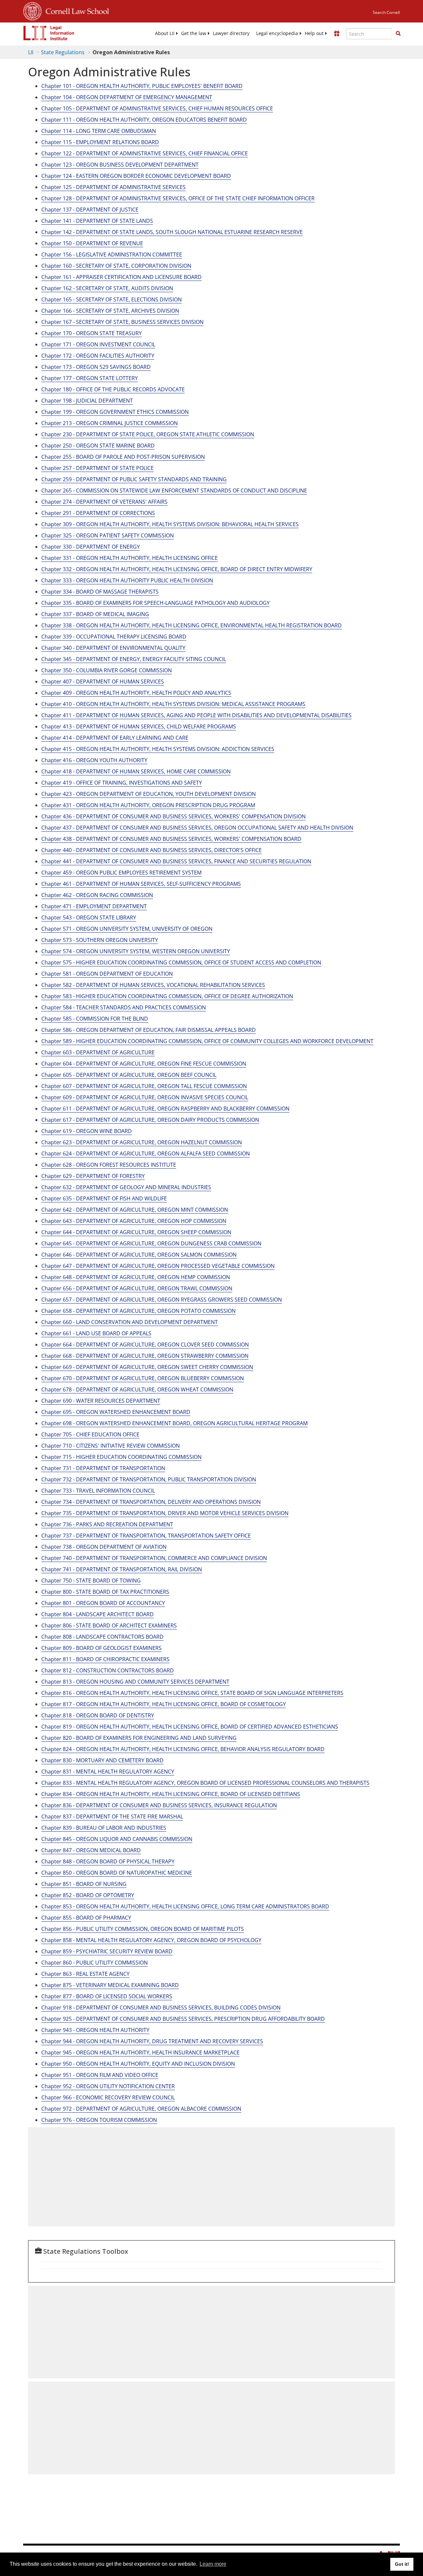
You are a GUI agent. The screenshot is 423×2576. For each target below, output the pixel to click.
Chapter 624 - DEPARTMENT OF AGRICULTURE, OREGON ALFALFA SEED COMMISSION (146, 1153)
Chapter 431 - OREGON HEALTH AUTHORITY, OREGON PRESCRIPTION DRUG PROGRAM (148, 805)
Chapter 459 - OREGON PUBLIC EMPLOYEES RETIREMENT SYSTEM (121, 873)
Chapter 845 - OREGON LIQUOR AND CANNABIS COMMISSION (117, 1839)
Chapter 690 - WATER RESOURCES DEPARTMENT (101, 1401)
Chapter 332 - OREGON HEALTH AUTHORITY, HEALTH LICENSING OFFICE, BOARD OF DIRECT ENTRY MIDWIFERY (177, 569)
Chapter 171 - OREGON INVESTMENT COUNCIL (98, 344)
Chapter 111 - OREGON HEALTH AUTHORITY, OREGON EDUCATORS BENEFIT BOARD (144, 120)
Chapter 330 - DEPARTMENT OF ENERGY (91, 547)
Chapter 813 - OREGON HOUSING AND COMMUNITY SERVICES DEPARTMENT (135, 1682)
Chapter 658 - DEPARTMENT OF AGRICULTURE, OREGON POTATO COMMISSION (138, 1311)
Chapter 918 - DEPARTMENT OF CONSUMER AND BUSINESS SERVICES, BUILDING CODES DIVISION (161, 2008)
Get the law (194, 33)
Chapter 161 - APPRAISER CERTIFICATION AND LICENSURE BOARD (121, 277)
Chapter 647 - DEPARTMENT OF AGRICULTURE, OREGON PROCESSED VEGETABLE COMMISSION (158, 1266)
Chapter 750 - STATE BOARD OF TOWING (91, 1581)
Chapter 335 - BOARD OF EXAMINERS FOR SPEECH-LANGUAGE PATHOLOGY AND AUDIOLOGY (155, 603)
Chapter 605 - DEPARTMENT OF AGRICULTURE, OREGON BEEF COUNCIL (129, 1075)
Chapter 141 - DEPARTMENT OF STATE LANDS (97, 221)
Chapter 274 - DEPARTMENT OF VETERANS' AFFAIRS (104, 502)
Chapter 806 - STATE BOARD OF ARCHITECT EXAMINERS (109, 1625)
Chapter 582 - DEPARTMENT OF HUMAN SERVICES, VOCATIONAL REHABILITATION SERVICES (153, 985)
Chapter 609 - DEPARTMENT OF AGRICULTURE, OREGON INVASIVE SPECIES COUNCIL (145, 1097)
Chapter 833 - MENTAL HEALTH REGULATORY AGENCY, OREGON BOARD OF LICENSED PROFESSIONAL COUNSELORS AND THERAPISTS (205, 1783)
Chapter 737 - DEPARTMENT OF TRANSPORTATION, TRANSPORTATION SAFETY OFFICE (146, 1536)
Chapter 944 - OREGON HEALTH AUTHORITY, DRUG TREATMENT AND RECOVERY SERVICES (152, 2041)
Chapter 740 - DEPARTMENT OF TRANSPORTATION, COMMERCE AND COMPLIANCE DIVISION (154, 1558)
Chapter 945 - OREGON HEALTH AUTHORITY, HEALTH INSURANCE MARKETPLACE (140, 2052)
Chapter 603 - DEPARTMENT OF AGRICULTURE (98, 1052)
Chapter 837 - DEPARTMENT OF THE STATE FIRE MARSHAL (112, 1816)
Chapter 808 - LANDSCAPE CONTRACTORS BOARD (102, 1637)
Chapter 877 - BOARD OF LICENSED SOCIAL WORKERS (107, 1996)
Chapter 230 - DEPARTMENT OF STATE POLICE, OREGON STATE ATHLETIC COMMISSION (148, 434)
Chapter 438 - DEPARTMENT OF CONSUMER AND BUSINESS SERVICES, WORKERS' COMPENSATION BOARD (171, 839)
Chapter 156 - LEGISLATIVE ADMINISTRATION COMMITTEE (112, 254)
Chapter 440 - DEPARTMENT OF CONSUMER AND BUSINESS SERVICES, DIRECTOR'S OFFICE (152, 850)
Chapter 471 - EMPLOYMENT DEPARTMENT (94, 906)
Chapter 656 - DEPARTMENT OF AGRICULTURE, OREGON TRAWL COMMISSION (137, 1288)
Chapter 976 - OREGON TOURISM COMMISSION (99, 2120)
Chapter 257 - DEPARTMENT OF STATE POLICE (97, 468)
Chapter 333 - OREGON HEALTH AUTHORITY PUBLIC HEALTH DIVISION (127, 580)
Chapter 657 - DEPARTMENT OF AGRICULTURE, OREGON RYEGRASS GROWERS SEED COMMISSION (162, 1300)
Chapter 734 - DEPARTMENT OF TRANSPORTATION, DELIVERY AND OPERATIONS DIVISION (151, 1502)
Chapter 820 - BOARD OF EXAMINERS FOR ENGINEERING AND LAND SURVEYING (139, 1738)
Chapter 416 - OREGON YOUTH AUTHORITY (94, 760)
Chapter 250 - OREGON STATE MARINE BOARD (98, 446)
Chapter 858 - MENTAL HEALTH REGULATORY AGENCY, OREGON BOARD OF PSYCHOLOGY (151, 1940)
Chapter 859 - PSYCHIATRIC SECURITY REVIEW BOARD (107, 1951)
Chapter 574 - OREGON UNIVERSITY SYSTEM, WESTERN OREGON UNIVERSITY (136, 951)
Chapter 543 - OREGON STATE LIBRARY (89, 917)
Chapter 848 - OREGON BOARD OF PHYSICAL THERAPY (108, 1861)
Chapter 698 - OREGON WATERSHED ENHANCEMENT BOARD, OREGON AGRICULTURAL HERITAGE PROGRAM (174, 1423)
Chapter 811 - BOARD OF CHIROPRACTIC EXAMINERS (105, 1659)
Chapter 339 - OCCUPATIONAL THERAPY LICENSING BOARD (114, 637)
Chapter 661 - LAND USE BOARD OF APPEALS (96, 1333)
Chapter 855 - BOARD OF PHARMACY (86, 1918)
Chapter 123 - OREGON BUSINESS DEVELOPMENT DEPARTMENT (120, 165)
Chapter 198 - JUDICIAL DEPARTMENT (87, 401)
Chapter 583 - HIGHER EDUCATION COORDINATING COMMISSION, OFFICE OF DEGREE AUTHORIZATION (167, 996)
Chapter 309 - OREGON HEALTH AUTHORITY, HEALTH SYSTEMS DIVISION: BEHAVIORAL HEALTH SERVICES (170, 524)
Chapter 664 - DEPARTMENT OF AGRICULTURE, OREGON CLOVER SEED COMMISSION (145, 1345)
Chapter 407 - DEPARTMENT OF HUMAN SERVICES (103, 682)
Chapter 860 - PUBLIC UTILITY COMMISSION (95, 1963)
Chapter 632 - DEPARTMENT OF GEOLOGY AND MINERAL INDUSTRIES (126, 1187)
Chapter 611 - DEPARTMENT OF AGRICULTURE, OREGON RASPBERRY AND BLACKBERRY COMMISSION (165, 1109)
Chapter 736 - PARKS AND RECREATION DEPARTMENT (107, 1524)
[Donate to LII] (337, 33)
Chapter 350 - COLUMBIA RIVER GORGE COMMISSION (107, 670)
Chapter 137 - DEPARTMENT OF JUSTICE (90, 210)
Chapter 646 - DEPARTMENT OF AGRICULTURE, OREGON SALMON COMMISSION (139, 1255)
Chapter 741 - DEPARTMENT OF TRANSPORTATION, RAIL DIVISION (122, 1569)
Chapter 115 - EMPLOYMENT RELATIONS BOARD (100, 142)
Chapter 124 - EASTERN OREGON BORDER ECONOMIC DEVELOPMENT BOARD (136, 176)
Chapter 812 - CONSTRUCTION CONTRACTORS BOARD (108, 1670)
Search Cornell (386, 12)
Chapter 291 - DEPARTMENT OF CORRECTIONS (98, 513)
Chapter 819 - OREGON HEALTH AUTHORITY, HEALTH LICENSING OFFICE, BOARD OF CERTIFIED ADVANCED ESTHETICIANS (190, 1727)
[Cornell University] (32, 10)
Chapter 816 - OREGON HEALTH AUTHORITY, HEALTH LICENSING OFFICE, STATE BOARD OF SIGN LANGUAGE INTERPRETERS (192, 1693)
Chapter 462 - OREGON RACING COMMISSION (97, 895)
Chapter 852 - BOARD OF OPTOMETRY (88, 1895)
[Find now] (398, 34)
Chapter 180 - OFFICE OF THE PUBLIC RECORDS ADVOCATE (113, 389)
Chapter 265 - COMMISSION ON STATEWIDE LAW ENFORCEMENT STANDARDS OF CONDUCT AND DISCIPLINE (174, 490)
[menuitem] (165, 33)
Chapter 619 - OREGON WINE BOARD (87, 1131)
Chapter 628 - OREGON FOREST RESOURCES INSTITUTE (109, 1165)
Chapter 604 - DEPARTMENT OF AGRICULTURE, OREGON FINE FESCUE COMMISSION (144, 1064)
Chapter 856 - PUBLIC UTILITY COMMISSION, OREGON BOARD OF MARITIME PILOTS (143, 1929)
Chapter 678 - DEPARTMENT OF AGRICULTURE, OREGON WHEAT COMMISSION (137, 1389)
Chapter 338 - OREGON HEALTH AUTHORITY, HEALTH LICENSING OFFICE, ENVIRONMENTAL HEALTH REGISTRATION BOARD (192, 625)
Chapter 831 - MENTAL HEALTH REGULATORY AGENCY (108, 1772)
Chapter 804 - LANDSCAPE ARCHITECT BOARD (97, 1614)
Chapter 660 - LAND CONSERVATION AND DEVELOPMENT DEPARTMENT (130, 1322)
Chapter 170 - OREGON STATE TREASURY (92, 333)
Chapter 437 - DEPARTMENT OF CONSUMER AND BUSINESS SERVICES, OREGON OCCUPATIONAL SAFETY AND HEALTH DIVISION (197, 828)
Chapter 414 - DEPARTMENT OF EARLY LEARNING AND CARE (115, 738)
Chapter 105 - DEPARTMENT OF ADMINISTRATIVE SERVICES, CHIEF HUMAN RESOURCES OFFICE (157, 108)
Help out (314, 33)
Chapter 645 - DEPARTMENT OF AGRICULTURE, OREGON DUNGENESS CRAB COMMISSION (151, 1243)
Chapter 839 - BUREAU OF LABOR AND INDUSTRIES (104, 1828)
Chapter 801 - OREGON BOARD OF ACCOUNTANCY (103, 1603)
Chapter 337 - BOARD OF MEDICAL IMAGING (95, 614)
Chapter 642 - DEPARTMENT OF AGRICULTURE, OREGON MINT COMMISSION (135, 1210)
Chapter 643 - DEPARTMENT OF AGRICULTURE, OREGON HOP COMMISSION (134, 1221)
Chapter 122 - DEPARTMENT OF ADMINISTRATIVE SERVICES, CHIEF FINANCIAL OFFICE (145, 153)
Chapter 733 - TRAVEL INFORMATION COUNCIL (98, 1491)
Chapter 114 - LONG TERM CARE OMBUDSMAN (99, 131)
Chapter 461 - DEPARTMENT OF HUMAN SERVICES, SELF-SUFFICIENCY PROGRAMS (141, 884)
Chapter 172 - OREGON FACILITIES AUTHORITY (98, 356)
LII (31, 52)
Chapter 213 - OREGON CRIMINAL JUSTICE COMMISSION (110, 423)
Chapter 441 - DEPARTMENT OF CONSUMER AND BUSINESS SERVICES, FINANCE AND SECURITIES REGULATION (176, 861)
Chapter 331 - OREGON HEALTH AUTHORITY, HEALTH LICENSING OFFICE (130, 558)
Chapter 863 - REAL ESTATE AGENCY (85, 1974)
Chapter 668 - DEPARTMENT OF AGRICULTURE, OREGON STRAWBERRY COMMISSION (145, 1356)
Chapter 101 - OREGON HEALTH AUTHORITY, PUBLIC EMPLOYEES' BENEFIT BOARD (142, 86)
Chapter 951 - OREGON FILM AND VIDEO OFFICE (100, 2075)
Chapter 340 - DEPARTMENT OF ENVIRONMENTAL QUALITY (113, 648)
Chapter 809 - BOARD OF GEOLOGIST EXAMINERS (101, 1648)
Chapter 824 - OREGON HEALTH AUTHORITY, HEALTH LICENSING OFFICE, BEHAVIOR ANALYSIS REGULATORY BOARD (183, 1749)
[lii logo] (49, 33)
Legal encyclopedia (277, 33)
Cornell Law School (75, 10)
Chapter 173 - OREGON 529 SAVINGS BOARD (96, 367)
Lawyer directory (231, 33)
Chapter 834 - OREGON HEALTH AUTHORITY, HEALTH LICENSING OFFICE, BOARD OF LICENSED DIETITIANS (171, 1794)
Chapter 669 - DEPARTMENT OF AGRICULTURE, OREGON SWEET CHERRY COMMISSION (147, 1367)
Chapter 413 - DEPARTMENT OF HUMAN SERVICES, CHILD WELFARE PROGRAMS (139, 726)
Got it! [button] (402, 2564)
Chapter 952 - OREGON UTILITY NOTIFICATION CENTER (108, 2086)
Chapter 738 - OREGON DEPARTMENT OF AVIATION (104, 1547)
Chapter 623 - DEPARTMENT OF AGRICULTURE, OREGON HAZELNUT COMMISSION (142, 1142)
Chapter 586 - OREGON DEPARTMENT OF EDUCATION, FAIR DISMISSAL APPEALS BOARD (149, 1030)
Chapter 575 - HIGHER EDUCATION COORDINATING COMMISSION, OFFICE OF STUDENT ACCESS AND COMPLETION (181, 962)
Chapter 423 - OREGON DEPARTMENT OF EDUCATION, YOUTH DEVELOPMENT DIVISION (149, 794)
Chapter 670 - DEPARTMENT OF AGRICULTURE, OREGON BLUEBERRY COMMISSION (143, 1378)
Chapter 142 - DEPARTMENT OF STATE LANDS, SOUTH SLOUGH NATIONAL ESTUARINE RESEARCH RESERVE (172, 232)
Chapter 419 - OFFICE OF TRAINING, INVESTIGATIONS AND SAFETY (122, 783)
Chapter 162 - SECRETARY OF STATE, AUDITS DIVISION (107, 288)
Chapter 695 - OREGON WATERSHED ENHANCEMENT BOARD (116, 1412)
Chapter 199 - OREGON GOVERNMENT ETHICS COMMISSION (115, 412)
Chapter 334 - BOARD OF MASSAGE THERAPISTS (100, 592)
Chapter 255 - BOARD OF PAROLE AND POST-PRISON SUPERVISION (123, 457)
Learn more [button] (213, 2564)
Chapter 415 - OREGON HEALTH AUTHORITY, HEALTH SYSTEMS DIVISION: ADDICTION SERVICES (158, 749)
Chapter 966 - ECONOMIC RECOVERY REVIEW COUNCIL (108, 2097)
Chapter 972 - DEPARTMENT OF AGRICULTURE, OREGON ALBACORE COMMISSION (141, 2109)
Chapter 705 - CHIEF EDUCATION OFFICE (90, 1434)
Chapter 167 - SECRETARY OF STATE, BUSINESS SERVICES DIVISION (122, 322)
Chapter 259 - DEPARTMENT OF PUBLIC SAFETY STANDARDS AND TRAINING (134, 479)
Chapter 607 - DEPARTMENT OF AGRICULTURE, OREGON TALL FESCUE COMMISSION (144, 1086)
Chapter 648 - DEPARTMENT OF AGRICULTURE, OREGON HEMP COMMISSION (136, 1277)
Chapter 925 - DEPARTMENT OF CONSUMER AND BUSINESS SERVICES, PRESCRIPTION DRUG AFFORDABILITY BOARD (183, 2019)
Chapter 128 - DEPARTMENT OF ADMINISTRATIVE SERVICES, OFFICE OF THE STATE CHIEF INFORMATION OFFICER (178, 198)
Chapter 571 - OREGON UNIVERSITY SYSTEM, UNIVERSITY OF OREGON (127, 929)
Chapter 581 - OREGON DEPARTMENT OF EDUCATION (107, 974)
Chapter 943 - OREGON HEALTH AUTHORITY (95, 2030)
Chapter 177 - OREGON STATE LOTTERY (90, 378)
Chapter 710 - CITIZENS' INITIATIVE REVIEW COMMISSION (111, 1446)
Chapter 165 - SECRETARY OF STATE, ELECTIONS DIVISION (112, 299)
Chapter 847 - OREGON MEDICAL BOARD (91, 1850)
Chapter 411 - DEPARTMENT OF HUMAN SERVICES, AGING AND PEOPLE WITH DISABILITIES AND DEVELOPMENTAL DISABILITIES (196, 715)
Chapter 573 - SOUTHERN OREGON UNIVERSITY (100, 940)
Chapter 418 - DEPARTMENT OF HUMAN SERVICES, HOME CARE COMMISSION (136, 771)
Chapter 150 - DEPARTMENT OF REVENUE (92, 243)
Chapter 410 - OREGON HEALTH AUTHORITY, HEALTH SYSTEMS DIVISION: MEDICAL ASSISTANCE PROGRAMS (173, 704)
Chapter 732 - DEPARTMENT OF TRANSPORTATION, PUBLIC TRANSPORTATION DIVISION (149, 1479)
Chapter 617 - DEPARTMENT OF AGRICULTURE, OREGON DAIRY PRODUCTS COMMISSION (150, 1120)
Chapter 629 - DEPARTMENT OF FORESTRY (93, 1176)
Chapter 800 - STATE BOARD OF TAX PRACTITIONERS (105, 1592)
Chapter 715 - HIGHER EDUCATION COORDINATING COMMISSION (121, 1457)
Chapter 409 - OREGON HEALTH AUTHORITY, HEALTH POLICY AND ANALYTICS (136, 693)
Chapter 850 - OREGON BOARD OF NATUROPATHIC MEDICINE (117, 1873)
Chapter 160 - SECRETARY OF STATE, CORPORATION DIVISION (116, 266)
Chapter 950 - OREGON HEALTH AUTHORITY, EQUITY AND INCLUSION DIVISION (138, 2064)
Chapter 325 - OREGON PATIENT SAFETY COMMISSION (108, 535)
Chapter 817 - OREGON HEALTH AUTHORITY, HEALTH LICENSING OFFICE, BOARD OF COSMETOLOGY (164, 1704)
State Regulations (63, 52)
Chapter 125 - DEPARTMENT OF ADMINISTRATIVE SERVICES (114, 187)
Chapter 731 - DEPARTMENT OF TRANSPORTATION (103, 1468)
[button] (398, 33)
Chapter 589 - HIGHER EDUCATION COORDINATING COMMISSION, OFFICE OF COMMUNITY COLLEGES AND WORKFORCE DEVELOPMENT (207, 1041)
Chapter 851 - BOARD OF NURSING (84, 1884)
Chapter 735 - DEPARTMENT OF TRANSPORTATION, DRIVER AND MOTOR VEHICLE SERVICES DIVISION (165, 1513)
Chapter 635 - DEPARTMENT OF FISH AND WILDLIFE (104, 1198)
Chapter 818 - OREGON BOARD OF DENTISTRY (98, 1715)
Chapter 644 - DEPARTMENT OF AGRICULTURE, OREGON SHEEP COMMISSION (136, 1232)
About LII (165, 33)
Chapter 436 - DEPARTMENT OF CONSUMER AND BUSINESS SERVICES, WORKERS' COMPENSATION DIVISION (173, 816)
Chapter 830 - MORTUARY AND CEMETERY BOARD (102, 1760)
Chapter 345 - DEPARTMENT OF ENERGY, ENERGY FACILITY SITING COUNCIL (134, 659)
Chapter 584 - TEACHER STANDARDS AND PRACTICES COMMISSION (124, 1007)
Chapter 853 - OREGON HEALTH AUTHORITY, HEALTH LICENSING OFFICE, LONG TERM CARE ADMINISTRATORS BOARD (185, 1906)
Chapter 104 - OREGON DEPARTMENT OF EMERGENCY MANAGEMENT (127, 97)
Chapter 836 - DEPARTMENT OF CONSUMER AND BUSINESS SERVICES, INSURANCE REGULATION (159, 1805)
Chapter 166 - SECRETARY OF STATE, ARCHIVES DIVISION (110, 311)
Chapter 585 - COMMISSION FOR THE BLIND (95, 1019)
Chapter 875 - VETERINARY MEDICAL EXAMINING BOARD (110, 1985)
